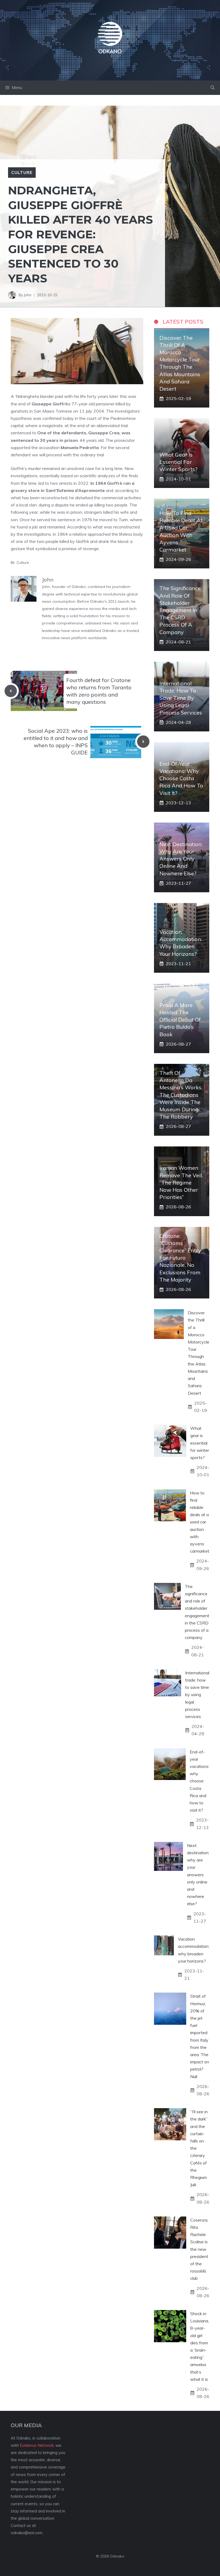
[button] (213, 88)
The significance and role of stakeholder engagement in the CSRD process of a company (180, 610)
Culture (22, 172)
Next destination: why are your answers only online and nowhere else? (181, 859)
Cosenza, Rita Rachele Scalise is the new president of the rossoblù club (199, 2249)
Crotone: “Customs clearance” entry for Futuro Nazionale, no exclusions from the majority (180, 1258)
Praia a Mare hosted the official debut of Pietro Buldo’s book (180, 1020)
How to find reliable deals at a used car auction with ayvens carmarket (200, 1522)
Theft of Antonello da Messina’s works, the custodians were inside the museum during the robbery (181, 1095)
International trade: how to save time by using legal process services (181, 698)
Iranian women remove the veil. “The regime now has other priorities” (181, 1182)
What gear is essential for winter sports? (178, 462)
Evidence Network (37, 2445)
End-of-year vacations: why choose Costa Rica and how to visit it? (181, 778)
